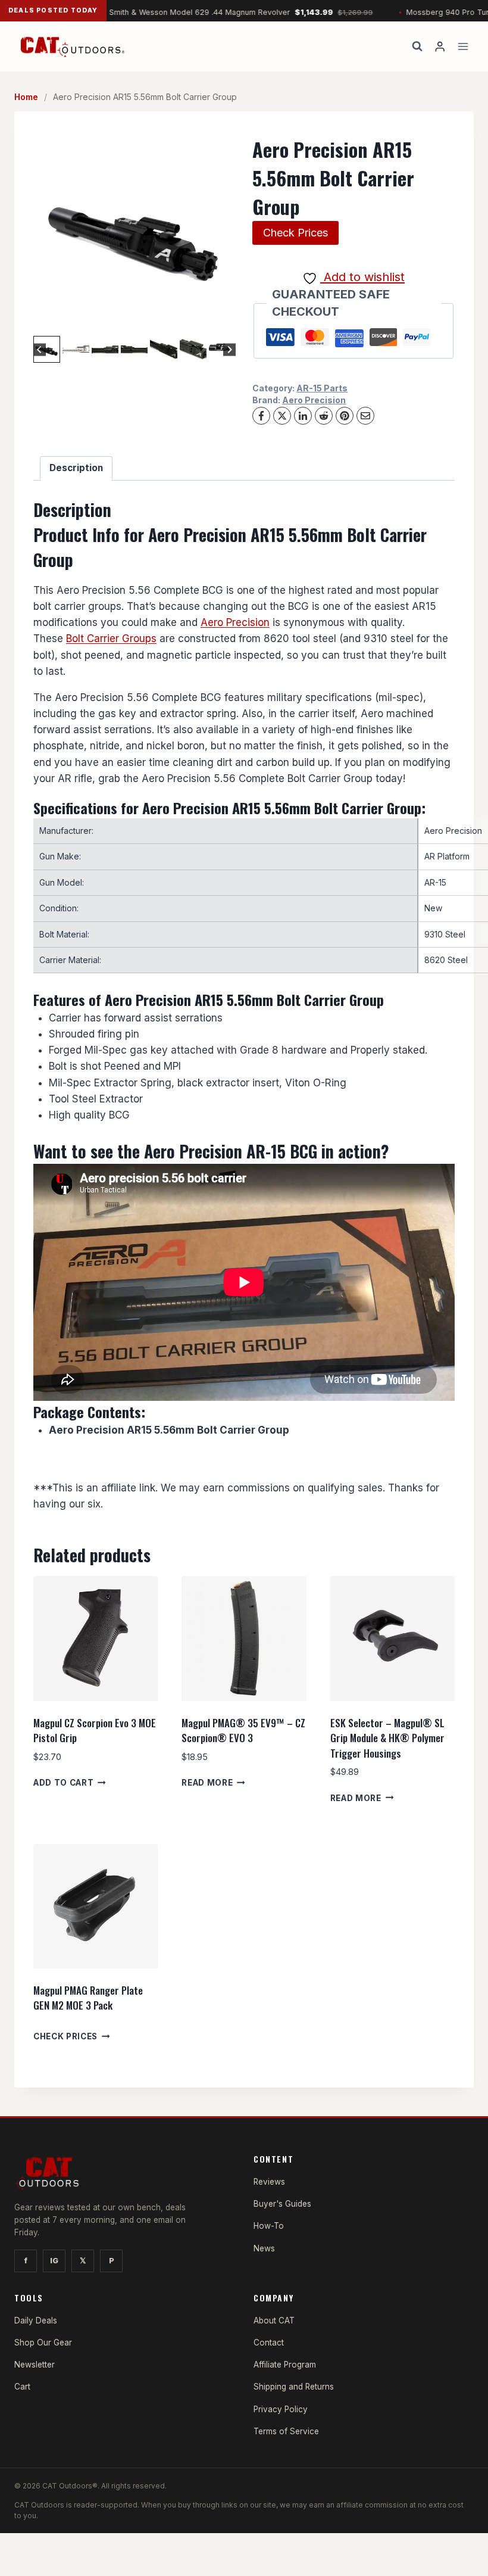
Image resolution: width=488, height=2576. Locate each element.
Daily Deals (36, 2320)
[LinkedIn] (303, 416)
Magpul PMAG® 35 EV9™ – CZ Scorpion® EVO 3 (243, 1731)
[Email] (365, 416)
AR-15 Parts (322, 388)
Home (26, 97)
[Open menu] (463, 46)
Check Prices (295, 233)
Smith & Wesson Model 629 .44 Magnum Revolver (201, 12)
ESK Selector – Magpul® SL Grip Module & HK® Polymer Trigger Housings (387, 1738)
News (264, 2248)
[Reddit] (324, 416)
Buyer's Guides (282, 2204)
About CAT (274, 2320)
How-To (269, 2226)
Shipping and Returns (294, 2387)
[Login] (440, 47)
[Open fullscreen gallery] (224, 321)
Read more (207, 1783)
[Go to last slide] (40, 349)
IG (54, 2260)
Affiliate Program (285, 2365)
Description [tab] (76, 468)
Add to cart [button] (63, 1783)
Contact (269, 2343)
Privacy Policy (281, 2409)
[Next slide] (229, 349)
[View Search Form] (417, 46)
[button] (47, 349)
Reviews (269, 2182)
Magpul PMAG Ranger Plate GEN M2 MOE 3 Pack (88, 1998)
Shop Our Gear (43, 2343)
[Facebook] (261, 416)
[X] (282, 416)
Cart (22, 2387)
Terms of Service (286, 2431)
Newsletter (35, 2365)
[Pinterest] (345, 416)
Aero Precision (314, 400)
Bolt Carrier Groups (111, 638)
